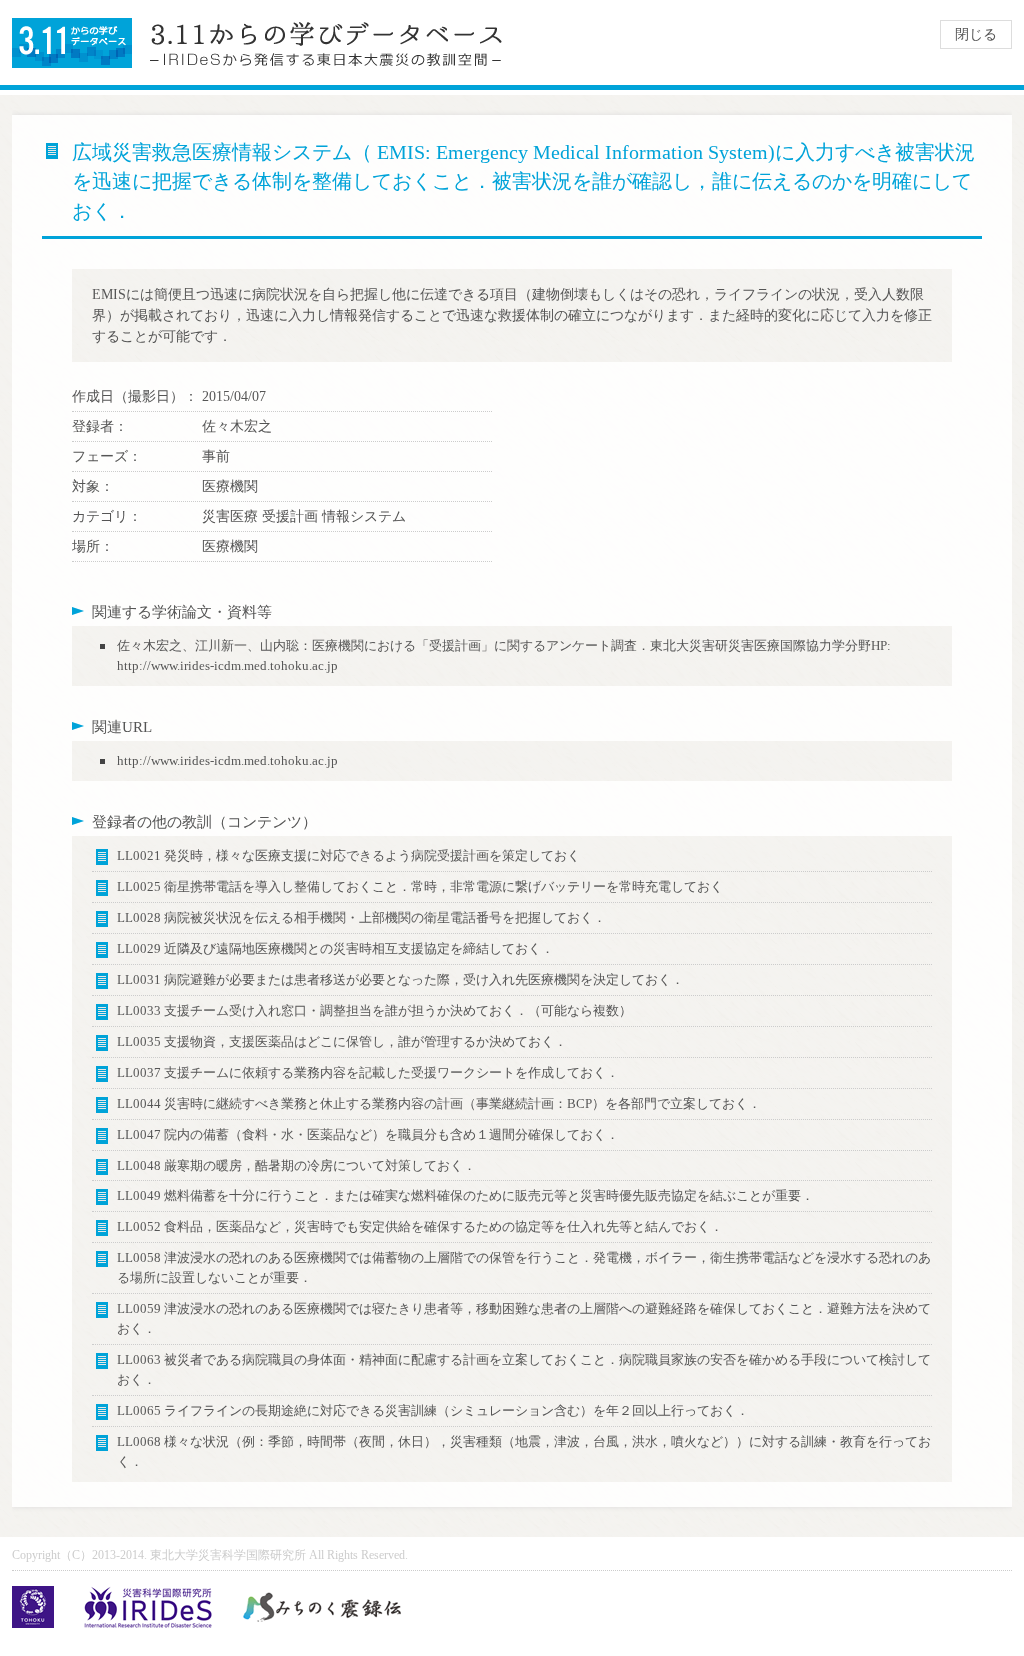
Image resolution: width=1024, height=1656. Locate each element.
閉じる (976, 34)
